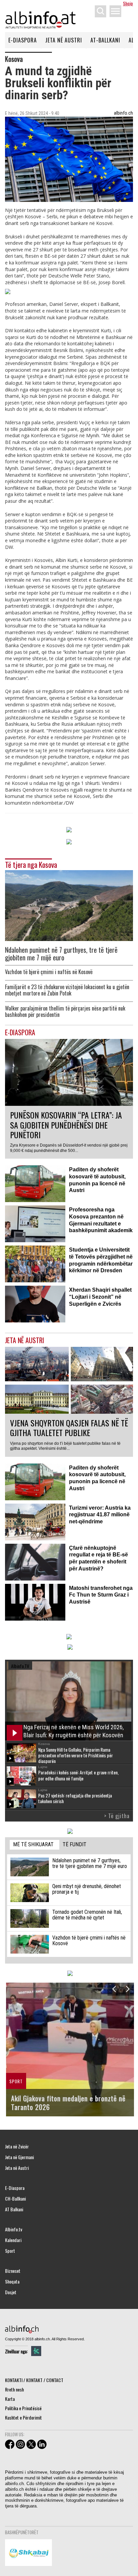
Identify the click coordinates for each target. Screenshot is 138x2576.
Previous (114, 1989)
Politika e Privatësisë (23, 2408)
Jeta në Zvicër (17, 2146)
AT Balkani (14, 2209)
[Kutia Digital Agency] (36, 2351)
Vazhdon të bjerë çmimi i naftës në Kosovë (49, 972)
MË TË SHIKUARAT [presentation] (33, 1844)
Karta (10, 2399)
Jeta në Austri (64, 40)
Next (127, 1989)
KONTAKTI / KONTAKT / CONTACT (34, 2380)
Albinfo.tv (14, 2229)
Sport (10, 2251)
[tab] (34, 1845)
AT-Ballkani (105, 40)
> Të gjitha (117, 1816)
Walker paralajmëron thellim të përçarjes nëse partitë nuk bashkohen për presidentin (65, 1012)
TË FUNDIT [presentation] (75, 1844)
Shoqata (12, 2281)
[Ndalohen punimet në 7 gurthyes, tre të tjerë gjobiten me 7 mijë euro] (69, 905)
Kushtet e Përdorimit (23, 2417)
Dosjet (11, 2292)
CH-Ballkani (15, 2199)
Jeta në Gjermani (19, 2157)
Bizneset (13, 2271)
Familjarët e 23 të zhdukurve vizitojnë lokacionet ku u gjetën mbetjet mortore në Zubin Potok (67, 990)
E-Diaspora (23, 40)
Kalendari (13, 2240)
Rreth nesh (14, 2389)
